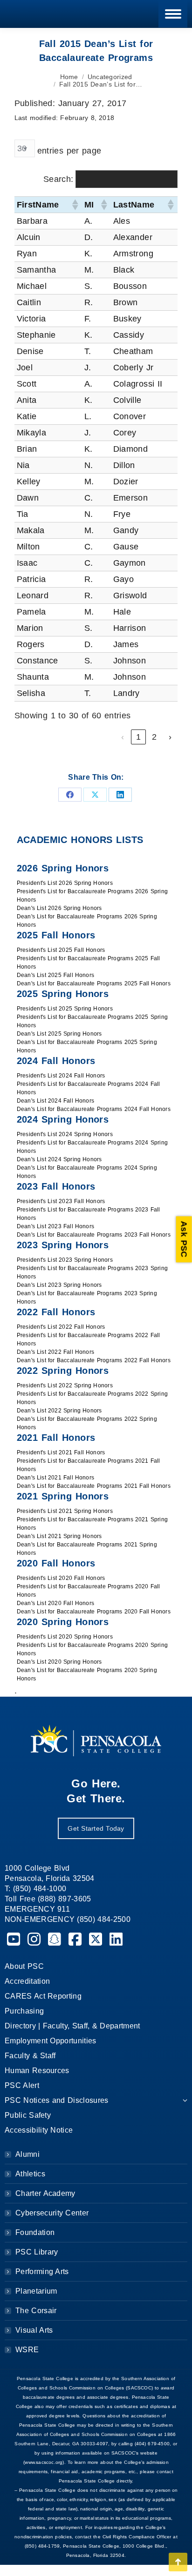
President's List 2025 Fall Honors (61, 950)
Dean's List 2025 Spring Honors (59, 1034)
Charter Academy (45, 2193)
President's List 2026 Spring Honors (65, 883)
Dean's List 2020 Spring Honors (59, 1662)
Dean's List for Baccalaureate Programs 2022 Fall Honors (94, 1360)
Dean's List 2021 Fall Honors (56, 1478)
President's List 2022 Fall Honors (61, 1327)
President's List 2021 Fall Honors (61, 1452)
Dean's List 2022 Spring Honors (59, 1411)
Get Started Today (96, 1828)
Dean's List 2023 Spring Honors (59, 1285)
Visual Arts (34, 2330)
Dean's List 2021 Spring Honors (59, 1536)
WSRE (27, 2350)
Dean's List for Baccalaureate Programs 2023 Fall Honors (94, 1235)
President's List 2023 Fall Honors (61, 1201)
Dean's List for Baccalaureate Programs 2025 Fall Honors (94, 984)
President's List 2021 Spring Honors (65, 1511)
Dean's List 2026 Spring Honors (59, 908)
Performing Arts (42, 2272)
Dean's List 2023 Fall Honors (56, 1226)
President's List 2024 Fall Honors (61, 1076)
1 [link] (138, 737)
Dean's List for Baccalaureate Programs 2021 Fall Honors (94, 1486)
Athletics (30, 2174)
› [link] (170, 737)
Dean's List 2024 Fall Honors (56, 1101)
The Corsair (36, 2311)
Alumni (27, 2154)
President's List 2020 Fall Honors (61, 1578)
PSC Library (37, 2252)
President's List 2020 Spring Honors (65, 1637)
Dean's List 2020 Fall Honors (56, 1603)
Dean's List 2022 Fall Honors (56, 1352)
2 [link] (154, 737)
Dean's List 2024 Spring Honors (59, 1159)
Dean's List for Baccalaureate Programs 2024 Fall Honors (94, 1109)
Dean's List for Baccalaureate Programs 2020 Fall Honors (94, 1612)
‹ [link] (123, 737)
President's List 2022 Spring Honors (65, 1385)
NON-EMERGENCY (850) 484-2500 (68, 1919)
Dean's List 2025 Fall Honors (56, 975)
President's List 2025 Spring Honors (65, 1009)
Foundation (35, 2232)
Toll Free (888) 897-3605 (48, 1899)
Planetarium (36, 2291)
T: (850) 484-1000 (35, 1889)
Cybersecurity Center (52, 2213)
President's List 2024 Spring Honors (65, 1134)
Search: (58, 179)
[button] (75, 205)
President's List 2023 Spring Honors (65, 1260)
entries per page (69, 151)
